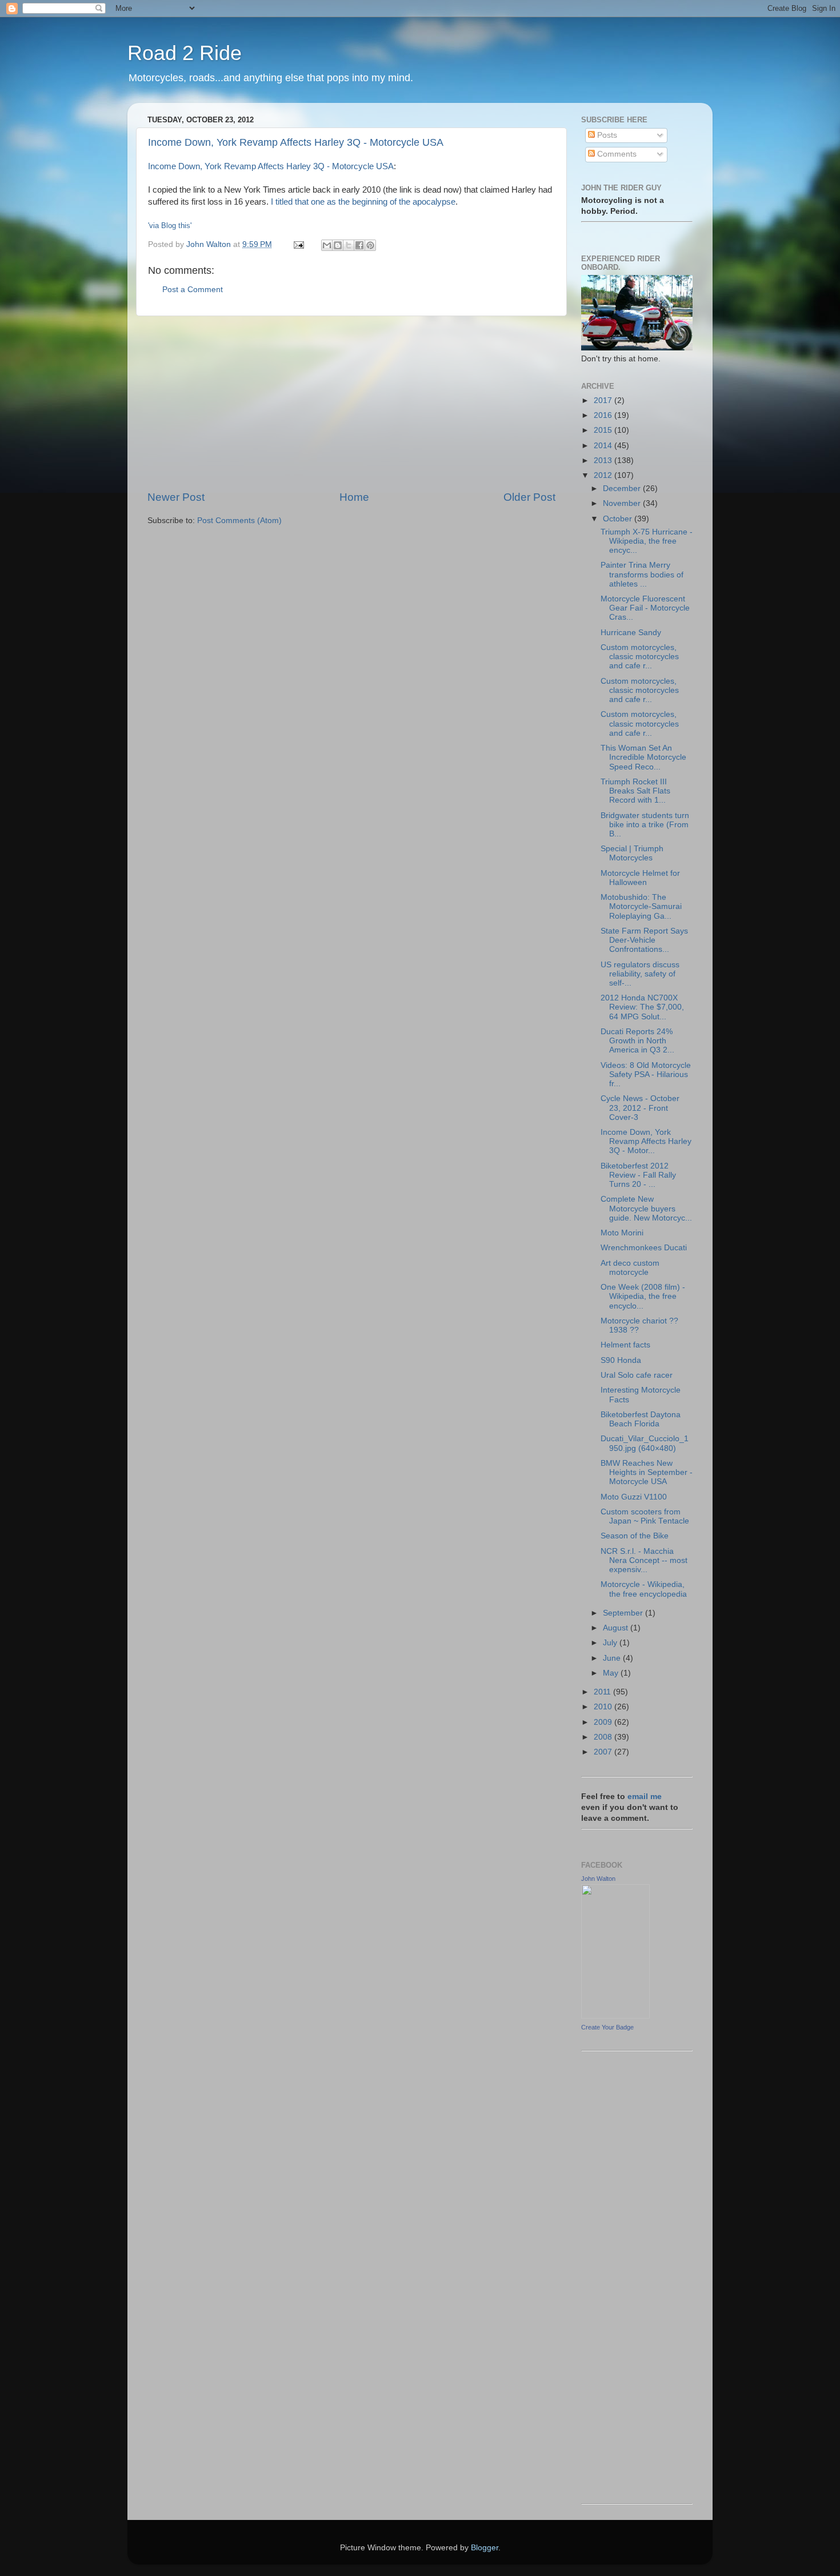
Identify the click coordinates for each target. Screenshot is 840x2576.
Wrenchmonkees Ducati (644, 1248)
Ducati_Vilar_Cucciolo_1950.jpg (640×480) (645, 1443)
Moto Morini (622, 1233)
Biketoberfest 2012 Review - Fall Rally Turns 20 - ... (638, 1175)
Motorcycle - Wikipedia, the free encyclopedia (644, 1589)
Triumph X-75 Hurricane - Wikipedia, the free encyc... (647, 541)
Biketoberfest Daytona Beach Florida (641, 1419)
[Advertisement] (351, 403)
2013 (604, 460)
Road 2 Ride (185, 53)
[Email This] (327, 245)
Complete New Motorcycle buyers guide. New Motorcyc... (646, 1208)
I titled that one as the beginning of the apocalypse (363, 202)
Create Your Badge (607, 2027)
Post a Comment (193, 290)
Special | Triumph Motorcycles (632, 853)
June (613, 1658)
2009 (604, 1722)
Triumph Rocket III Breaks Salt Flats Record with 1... (635, 791)
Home (354, 497)
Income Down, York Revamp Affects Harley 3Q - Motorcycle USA (296, 142)
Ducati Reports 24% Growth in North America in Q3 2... (637, 1041)
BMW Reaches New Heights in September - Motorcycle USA (647, 1472)
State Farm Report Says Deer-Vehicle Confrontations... (644, 940)
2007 (604, 1752)
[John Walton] (615, 2016)
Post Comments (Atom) (239, 521)
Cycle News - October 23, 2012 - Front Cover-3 (640, 1108)
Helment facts (625, 1345)
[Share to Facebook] (359, 245)
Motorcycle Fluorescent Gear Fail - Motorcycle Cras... (645, 608)
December (623, 489)
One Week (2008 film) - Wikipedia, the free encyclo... (643, 1296)
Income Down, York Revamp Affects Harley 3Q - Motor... (646, 1141)
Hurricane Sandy (631, 633)
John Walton (598, 1879)
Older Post (529, 497)
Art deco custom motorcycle (630, 1268)
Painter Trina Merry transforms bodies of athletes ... (642, 574)
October (619, 519)
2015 (604, 430)
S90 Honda (621, 1360)
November (623, 503)
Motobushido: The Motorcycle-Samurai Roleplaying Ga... (641, 906)
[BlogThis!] (338, 245)
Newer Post (176, 497)
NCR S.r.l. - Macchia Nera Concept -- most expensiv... (644, 1560)
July (611, 1643)
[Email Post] (298, 244)
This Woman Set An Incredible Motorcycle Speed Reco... (643, 757)
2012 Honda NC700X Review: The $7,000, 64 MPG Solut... (642, 1007)
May (612, 1673)
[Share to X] (349, 245)
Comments (616, 154)
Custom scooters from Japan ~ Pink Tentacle (645, 1516)
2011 (603, 1692)
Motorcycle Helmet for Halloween (640, 878)
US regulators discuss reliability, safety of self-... (640, 974)
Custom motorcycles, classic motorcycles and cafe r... (640, 657)
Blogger (485, 2548)
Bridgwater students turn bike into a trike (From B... (645, 825)
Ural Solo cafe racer (637, 1375)
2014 (604, 446)
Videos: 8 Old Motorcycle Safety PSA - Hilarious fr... (646, 1074)
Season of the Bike (635, 1536)
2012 (604, 475)
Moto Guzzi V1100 (634, 1497)
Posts (606, 135)
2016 (604, 415)
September (624, 1613)
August (617, 1628)
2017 (604, 400)
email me (645, 1797)
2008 (604, 1737)
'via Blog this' (170, 226)
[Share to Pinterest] (370, 245)
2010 (604, 1707)
